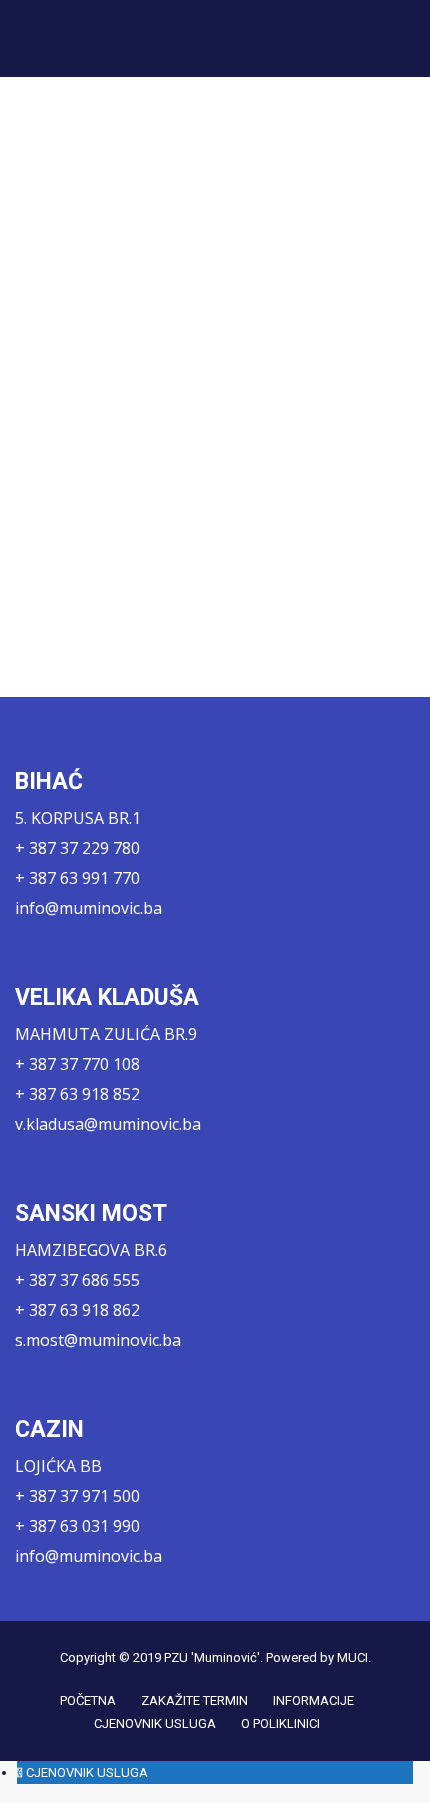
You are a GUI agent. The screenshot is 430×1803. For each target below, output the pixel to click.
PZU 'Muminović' (212, 1657)
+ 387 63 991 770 (77, 878)
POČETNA (88, 1700)
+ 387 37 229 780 (77, 848)
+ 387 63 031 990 (77, 1526)
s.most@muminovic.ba (98, 1340)
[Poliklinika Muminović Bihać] (95, 38)
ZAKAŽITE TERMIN (194, 1700)
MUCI (352, 1657)
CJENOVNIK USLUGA (155, 1723)
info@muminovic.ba (88, 908)
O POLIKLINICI (280, 1723)
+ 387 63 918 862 (77, 1310)
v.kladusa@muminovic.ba (108, 1124)
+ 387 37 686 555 (77, 1280)
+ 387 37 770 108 (77, 1064)
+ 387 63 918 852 (77, 1094)
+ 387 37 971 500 (77, 1496)
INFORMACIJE (313, 1700)
